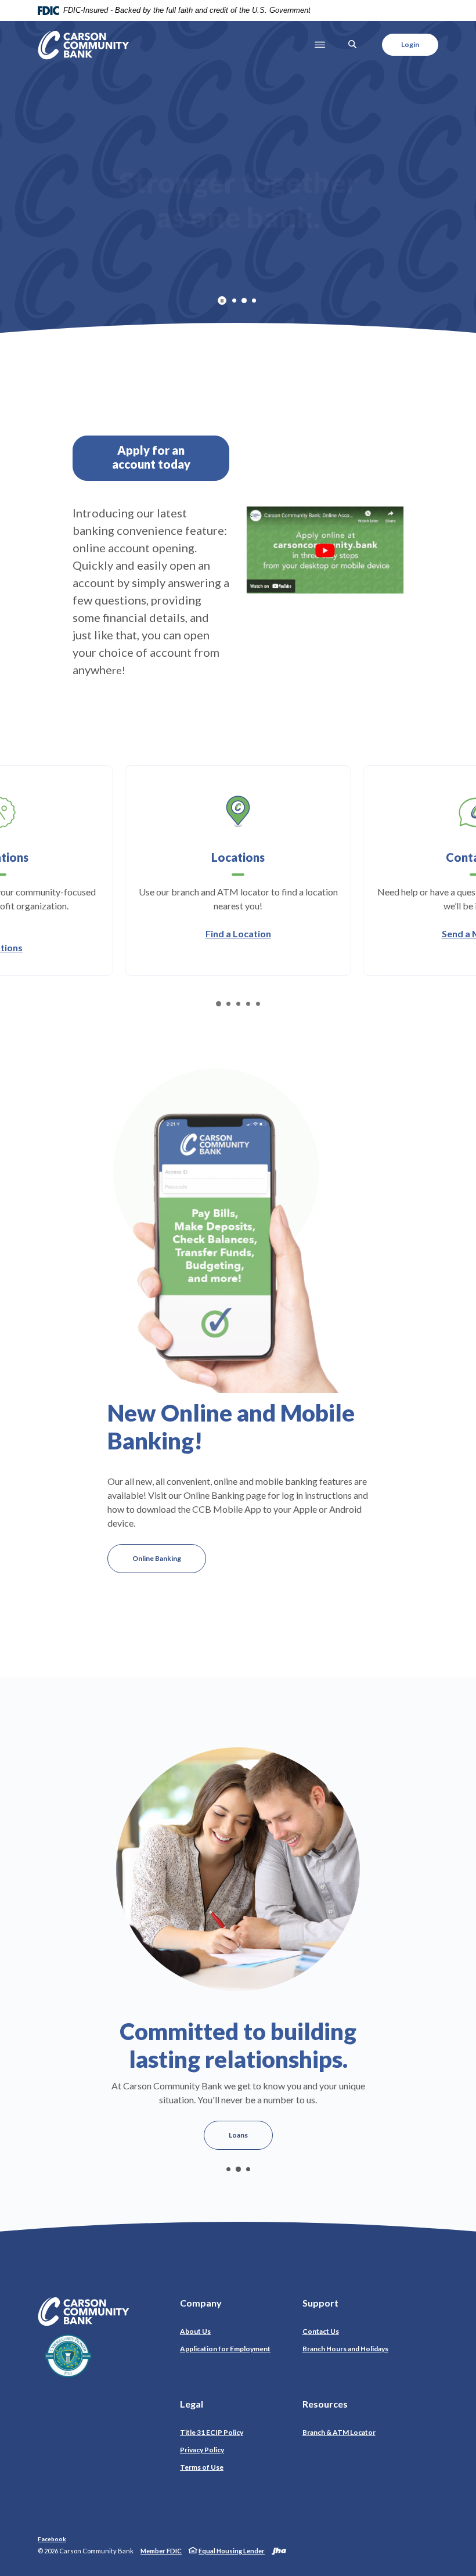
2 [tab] (244, 301)
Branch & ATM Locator (339, 2432)
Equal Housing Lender (232, 2551)
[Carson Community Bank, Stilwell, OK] (84, 45)
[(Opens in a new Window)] (325, 548)
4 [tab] (248, 1004)
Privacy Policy (205, 2449)
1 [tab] (234, 301)
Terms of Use (202, 2467)
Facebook (52, 2539)
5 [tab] (258, 1004)
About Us (195, 2331)
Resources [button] (325, 2404)
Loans (238, 2135)
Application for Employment (225, 2349)
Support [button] (320, 2303)
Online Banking (157, 1558)
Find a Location (238, 933)
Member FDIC (161, 2551)
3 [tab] (254, 301)
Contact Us (321, 2331)
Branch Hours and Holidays (345, 2349)
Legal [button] (192, 2404)
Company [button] (201, 2303)
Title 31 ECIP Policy (212, 2432)
